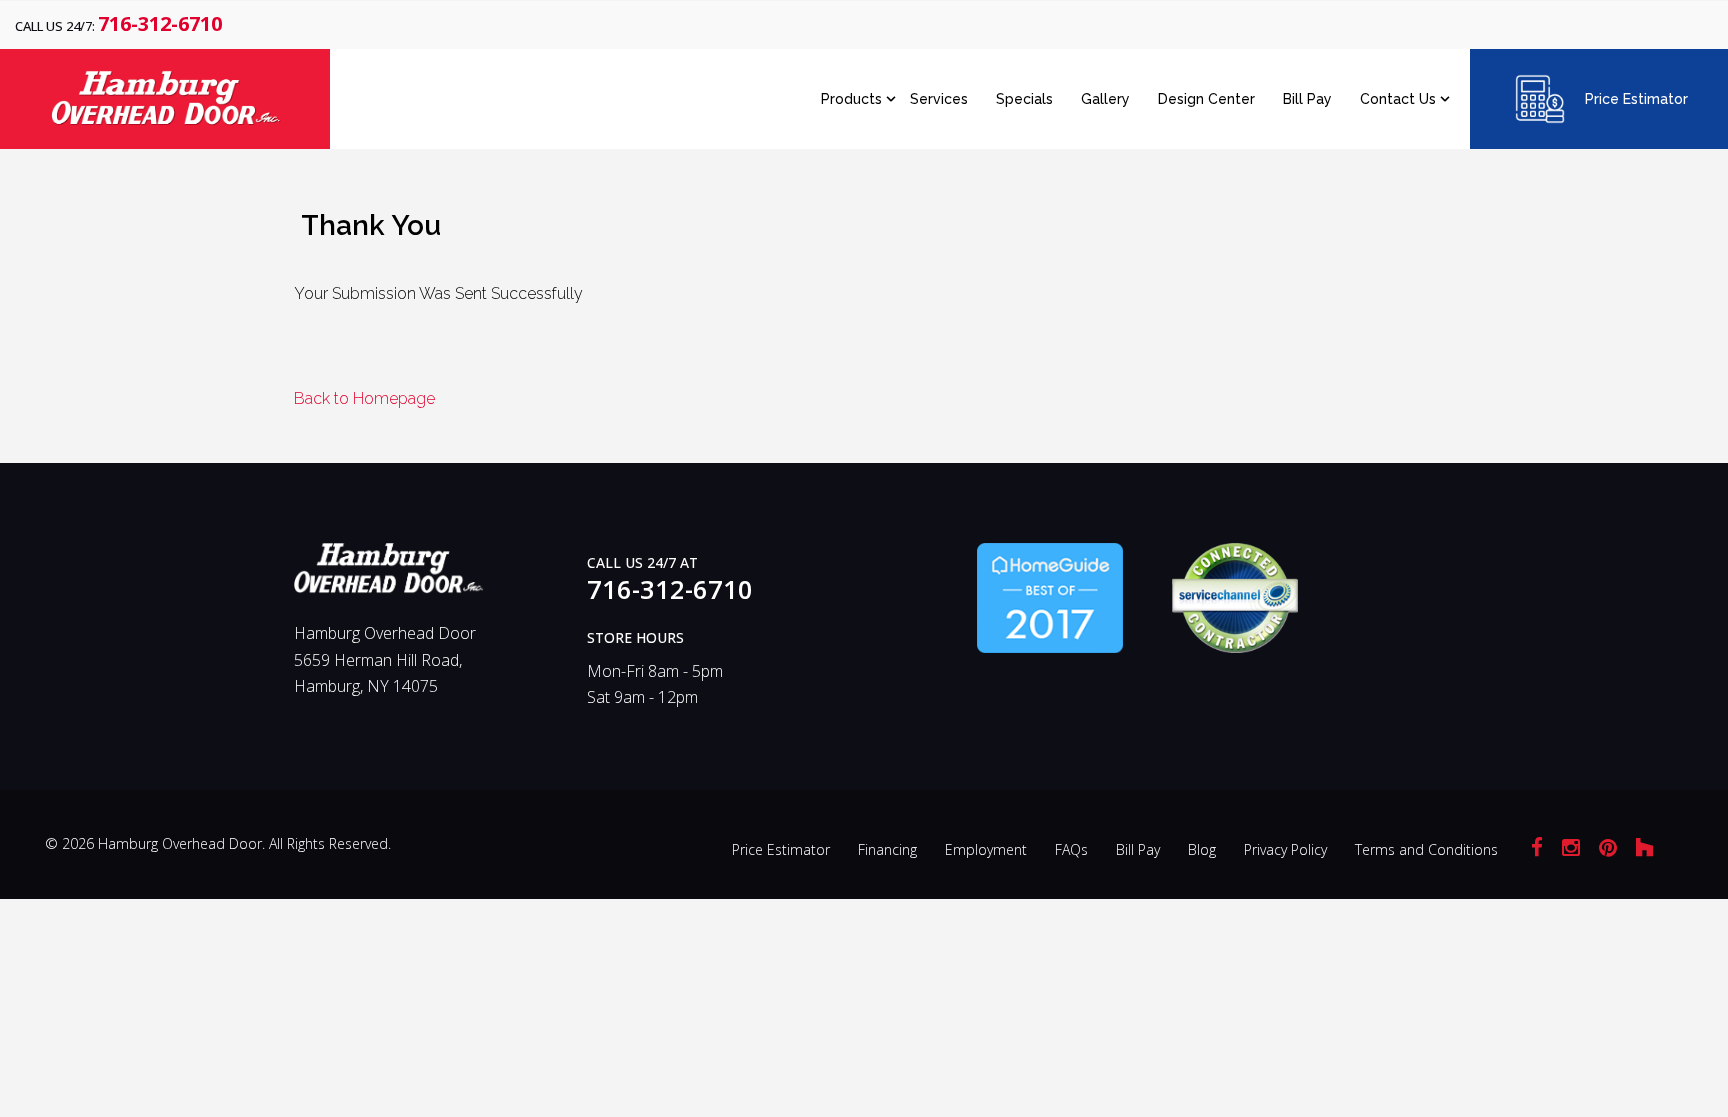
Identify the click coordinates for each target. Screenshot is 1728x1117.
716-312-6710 (160, 23)
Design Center (1206, 99)
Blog (1202, 849)
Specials (1024, 99)
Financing (887, 849)
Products (851, 99)
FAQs (1071, 849)
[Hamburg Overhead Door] (389, 577)
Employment (986, 849)
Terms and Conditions (1426, 849)
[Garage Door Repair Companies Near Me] (1050, 596)
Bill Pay (1307, 99)
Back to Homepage (364, 398)
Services (939, 99)
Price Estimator (1636, 99)
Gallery (1105, 99)
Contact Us (1398, 99)
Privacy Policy (1285, 849)
